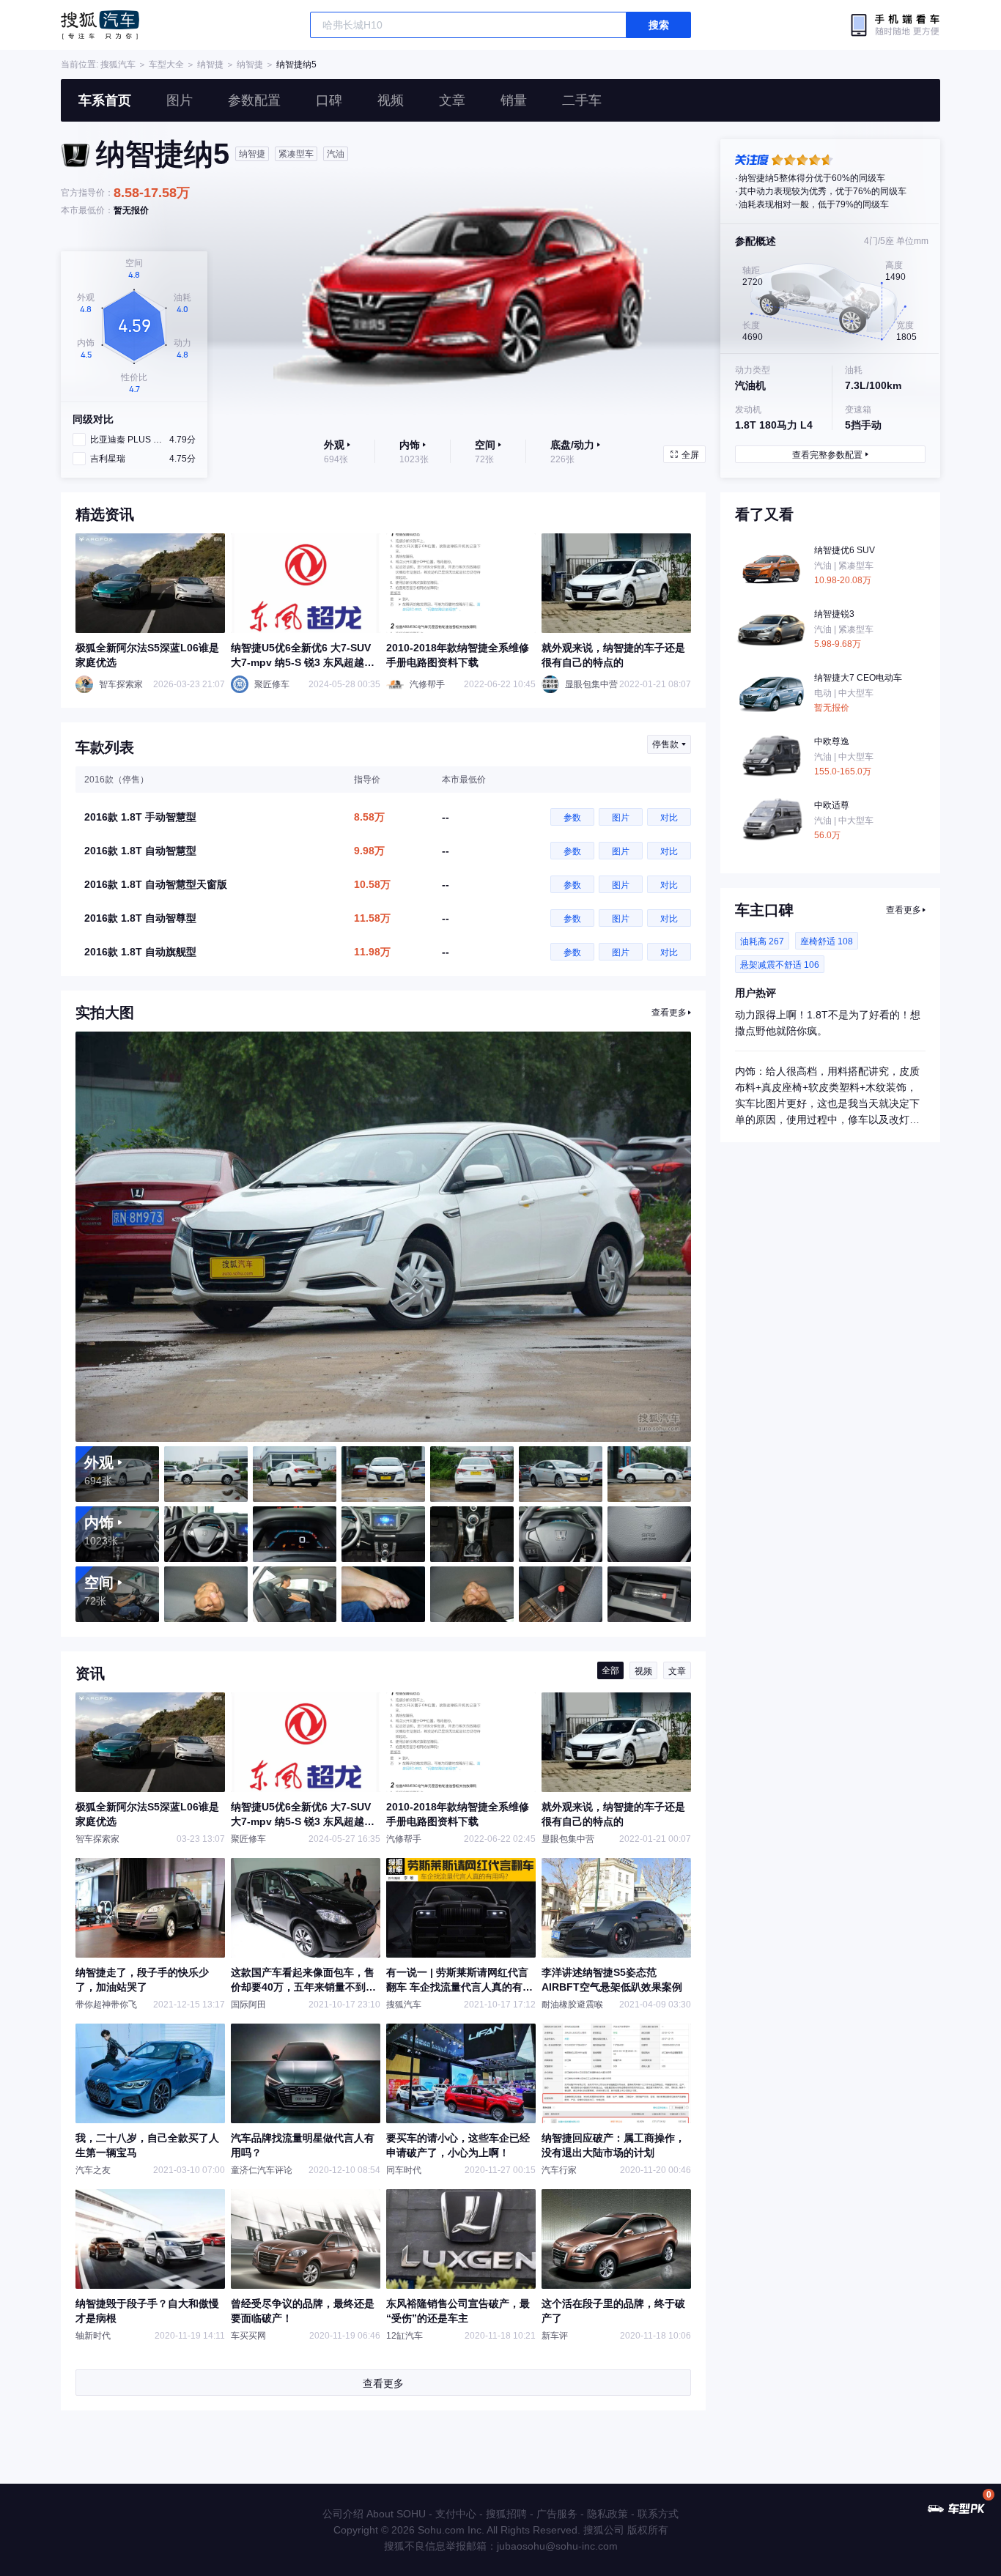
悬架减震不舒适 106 (780, 965)
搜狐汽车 (100, 25)
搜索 (659, 25)
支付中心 (456, 2514)
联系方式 (658, 2514)
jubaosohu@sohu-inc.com (557, 2546)
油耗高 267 (762, 941)
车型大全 (166, 64)
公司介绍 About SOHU (374, 2514)
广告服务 (557, 2514)
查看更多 (669, 1013)
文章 (452, 100)
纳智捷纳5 (296, 64)
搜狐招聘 (506, 2514)
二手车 (582, 100)
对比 (669, 818)
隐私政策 (607, 2514)
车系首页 (105, 100)
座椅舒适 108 (827, 941)
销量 (514, 100)
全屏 (690, 455)
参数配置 (254, 100)
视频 (391, 100)
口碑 (329, 100)
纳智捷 (210, 64)
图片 (180, 100)
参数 (572, 818)
